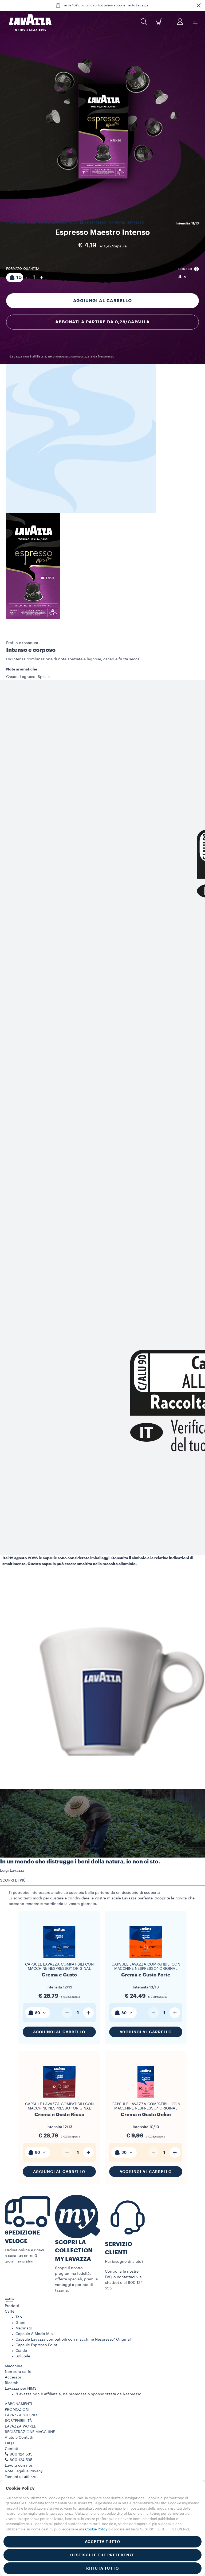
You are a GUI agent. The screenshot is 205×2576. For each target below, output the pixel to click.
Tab (19, 2317)
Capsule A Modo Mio (34, 2334)
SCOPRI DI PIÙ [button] (13, 1880)
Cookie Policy (96, 2529)
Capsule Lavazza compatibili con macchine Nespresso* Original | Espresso (75, 223)
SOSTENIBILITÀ (18, 2421)
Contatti (12, 2449)
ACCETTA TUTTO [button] (103, 2542)
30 (124, 2152)
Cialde (21, 2351)
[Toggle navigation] (195, 22)
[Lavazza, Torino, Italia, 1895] (27, 23)
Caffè (10, 2312)
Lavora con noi (18, 2466)
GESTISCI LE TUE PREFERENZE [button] (102, 2555)
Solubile (23, 2356)
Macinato (24, 2328)
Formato (14, 269)
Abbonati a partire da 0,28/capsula (102, 322)
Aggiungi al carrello (102, 301)
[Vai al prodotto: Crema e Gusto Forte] (146, 1960)
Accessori (14, 2377)
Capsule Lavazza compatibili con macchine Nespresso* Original (59, 1967)
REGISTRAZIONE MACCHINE (30, 2432)
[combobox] (38, 2013)
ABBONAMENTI (18, 2404)
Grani (20, 2323)
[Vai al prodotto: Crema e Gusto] (59, 1960)
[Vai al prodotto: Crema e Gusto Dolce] (146, 2100)
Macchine (14, 2366)
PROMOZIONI (17, 2410)
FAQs (9, 2443)
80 (38, 2013)
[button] (199, 5)
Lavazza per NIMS (21, 2389)
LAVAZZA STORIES (22, 2415)
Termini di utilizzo (21, 2477)
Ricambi (12, 2383)
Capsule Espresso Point (36, 2345)
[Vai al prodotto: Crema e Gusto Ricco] (59, 2100)
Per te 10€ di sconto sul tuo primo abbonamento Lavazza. (106, 5)
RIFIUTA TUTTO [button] (103, 2568)
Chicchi (185, 269)
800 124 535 (21, 2460)
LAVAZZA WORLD (21, 2426)
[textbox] (38, 2013)
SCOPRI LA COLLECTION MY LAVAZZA (74, 2251)
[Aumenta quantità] (88, 2013)
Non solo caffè (18, 2372)
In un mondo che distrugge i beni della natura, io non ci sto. (80, 1862)
